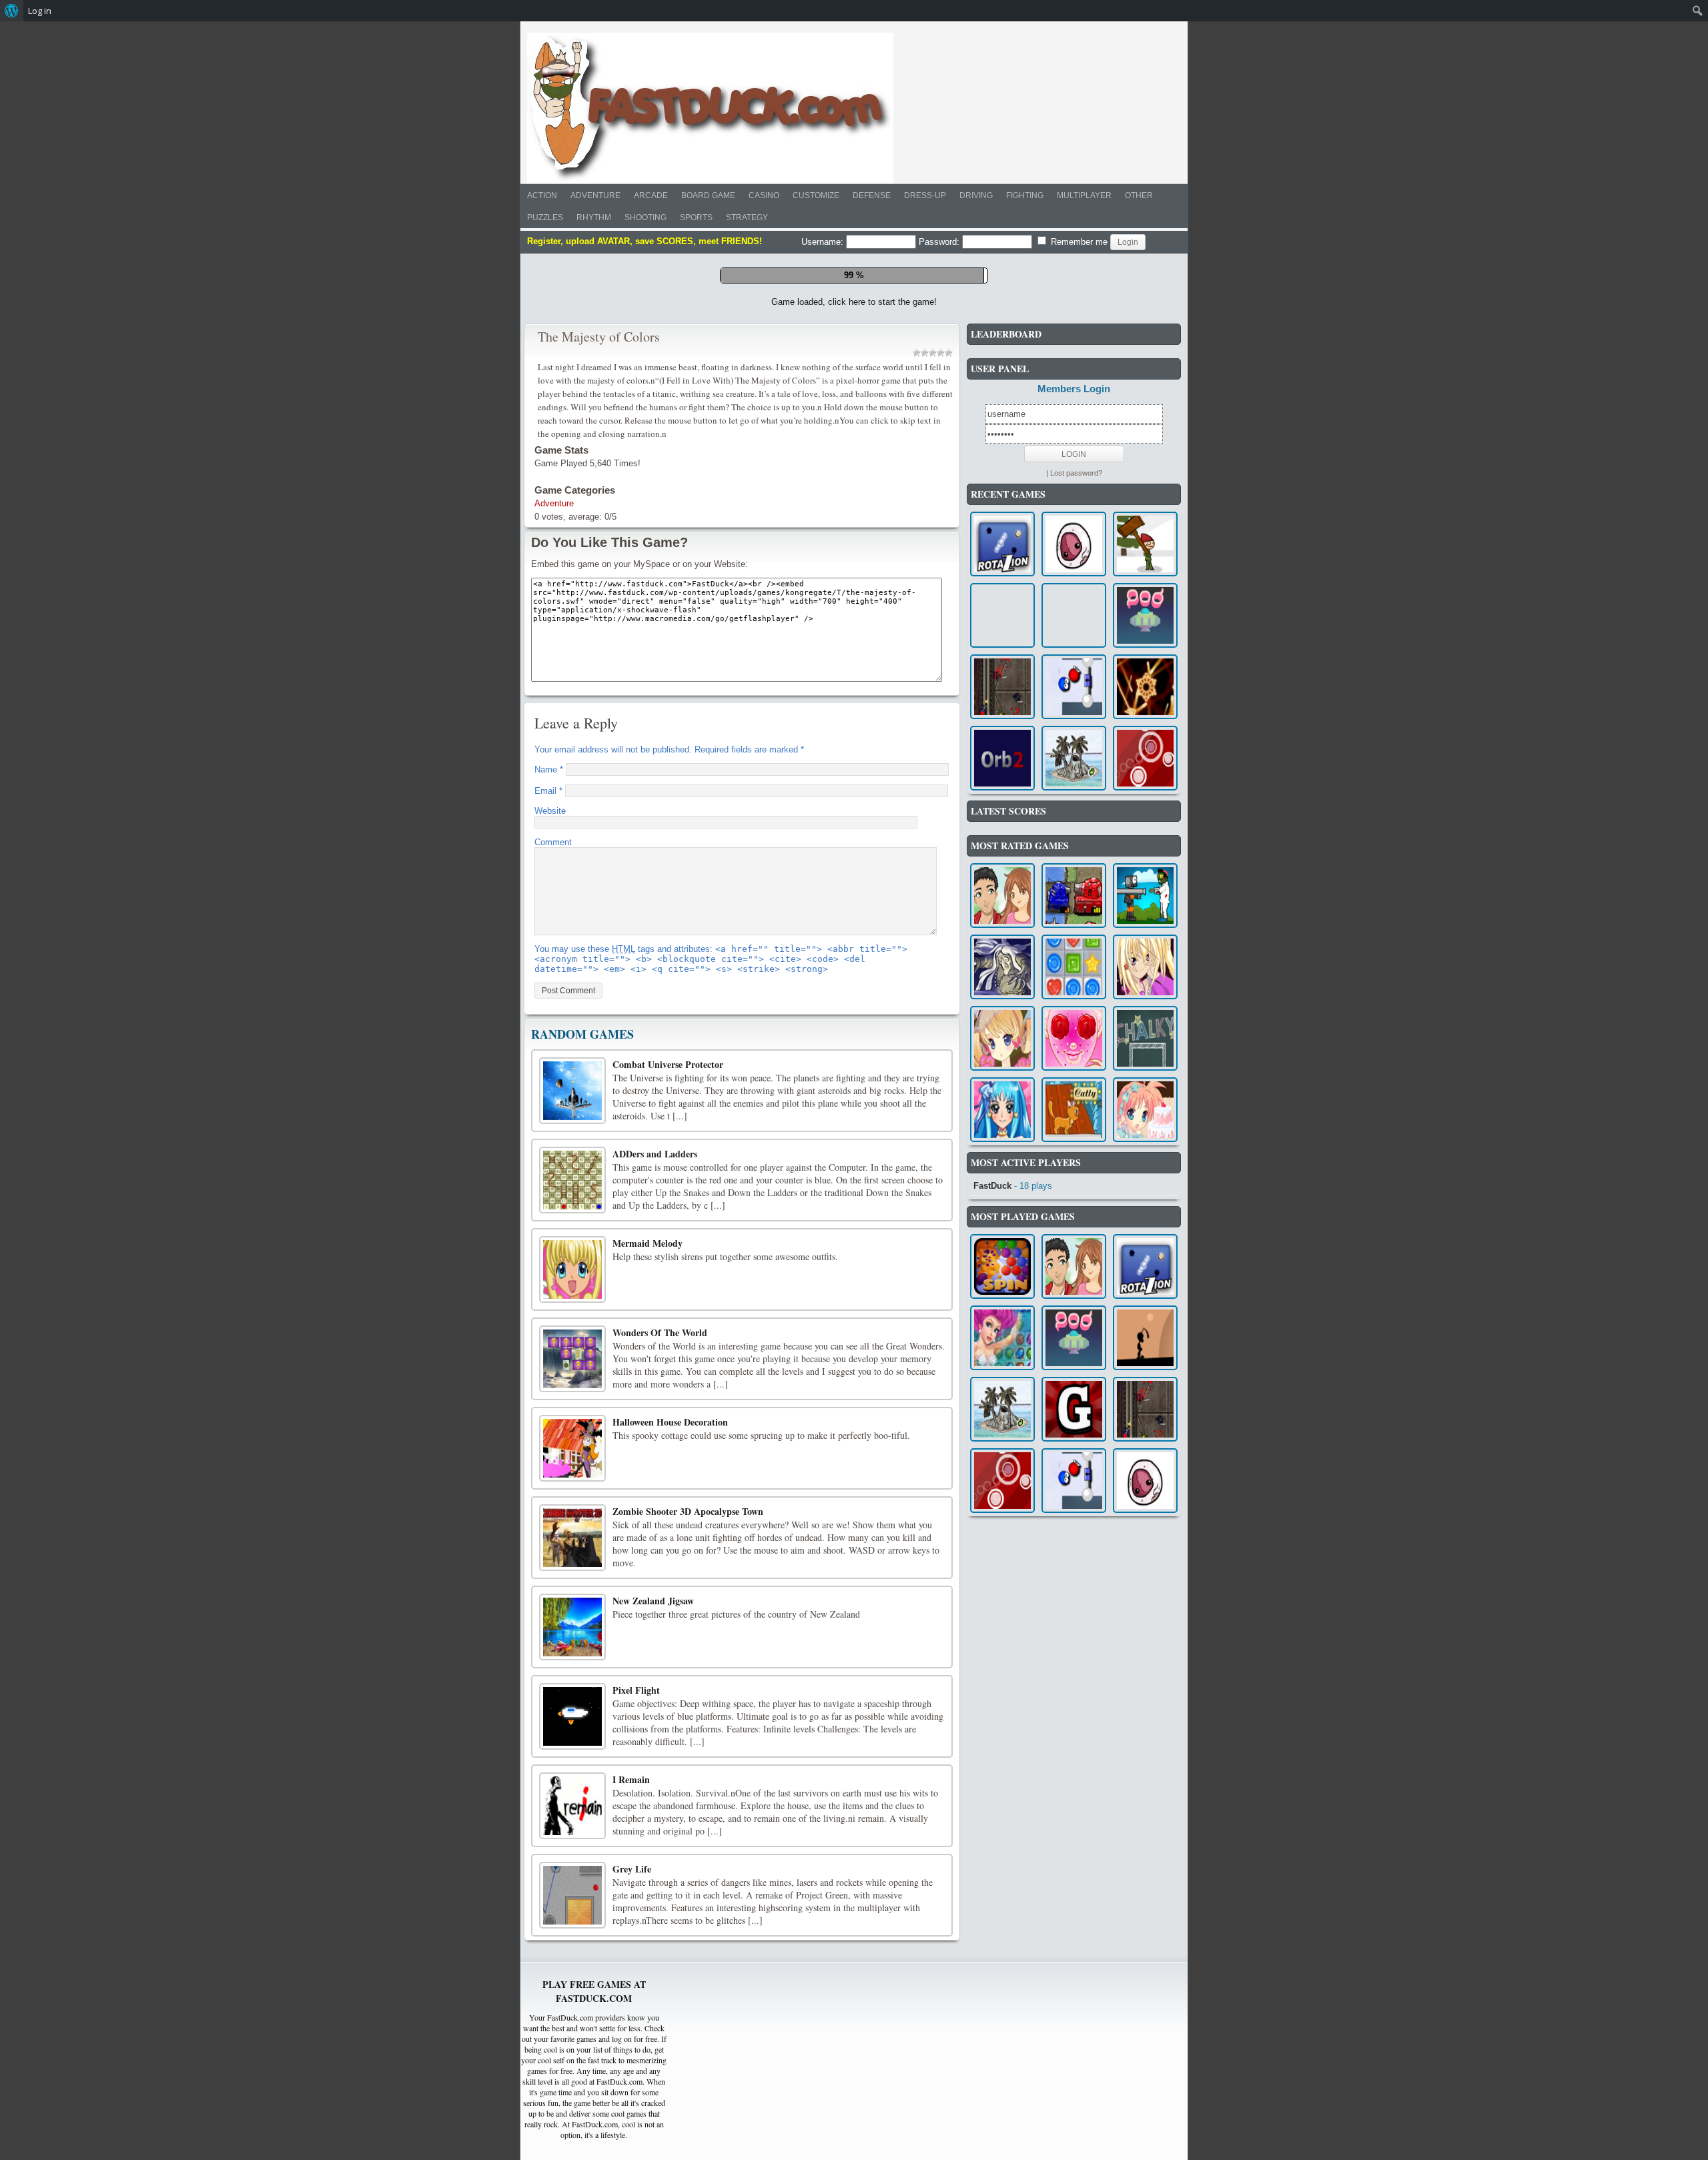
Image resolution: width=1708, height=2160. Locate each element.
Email (548, 1044)
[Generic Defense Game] (1002, 940)
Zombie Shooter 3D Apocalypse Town (688, 1765)
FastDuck (992, 1439)
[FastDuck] (710, 108)
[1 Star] (917, 606)
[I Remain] (572, 2059)
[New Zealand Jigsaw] (572, 1880)
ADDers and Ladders (655, 1407)
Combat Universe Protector (668, 1318)
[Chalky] (1145, 1292)
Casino (764, 195)
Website (550, 1064)
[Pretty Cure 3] (1002, 1363)
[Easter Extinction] (1145, 797)
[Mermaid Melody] (572, 1523)
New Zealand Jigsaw (653, 1854)
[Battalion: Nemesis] (1074, 1149)
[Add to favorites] (877, 546)
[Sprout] (1074, 1012)
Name (549, 1023)
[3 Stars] (933, 606)
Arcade (651, 195)
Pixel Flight (636, 1944)
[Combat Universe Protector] (572, 1344)
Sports (696, 217)
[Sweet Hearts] (1074, 1220)
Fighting (1025, 195)
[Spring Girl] (1002, 1292)
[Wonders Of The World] (572, 1612)
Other (1139, 195)
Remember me (1078, 242)
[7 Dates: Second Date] (1002, 1149)
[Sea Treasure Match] (1002, 1591)
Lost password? (1076, 726)
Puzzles (545, 217)
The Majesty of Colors (599, 590)
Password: (940, 242)
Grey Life (632, 2122)
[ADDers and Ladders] (572, 1434)
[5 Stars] (949, 606)
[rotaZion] (1002, 797)
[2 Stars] (925, 606)
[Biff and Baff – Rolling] (1074, 940)
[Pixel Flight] (572, 1970)
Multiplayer (1084, 195)
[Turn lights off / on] (847, 547)
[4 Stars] (941, 606)
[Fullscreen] (817, 547)
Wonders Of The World (660, 1586)
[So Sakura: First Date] (1074, 1292)
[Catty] (1074, 1363)
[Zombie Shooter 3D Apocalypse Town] (572, 1791)
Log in (40, 11)
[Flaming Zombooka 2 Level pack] (1145, 1149)
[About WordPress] (12, 11)
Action (542, 195)
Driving (976, 195)
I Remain (631, 2033)
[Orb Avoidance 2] (1002, 1012)
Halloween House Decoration (670, 1675)
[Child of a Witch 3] (1002, 1220)
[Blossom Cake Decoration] (1145, 1363)
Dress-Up (925, 195)
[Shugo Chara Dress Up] (1145, 1220)
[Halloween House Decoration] (572, 1702)
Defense (872, 195)
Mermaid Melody (648, 1497)
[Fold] (1145, 1591)
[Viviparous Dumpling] (1074, 797)
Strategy (747, 217)
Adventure (595, 195)
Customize (816, 195)
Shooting (646, 217)
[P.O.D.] (1145, 869)
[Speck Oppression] (1145, 940)
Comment (553, 1096)
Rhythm (594, 217)
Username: (824, 242)
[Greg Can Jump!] (1074, 1663)
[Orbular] (1145, 1012)
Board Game (708, 195)
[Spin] (1002, 1520)
